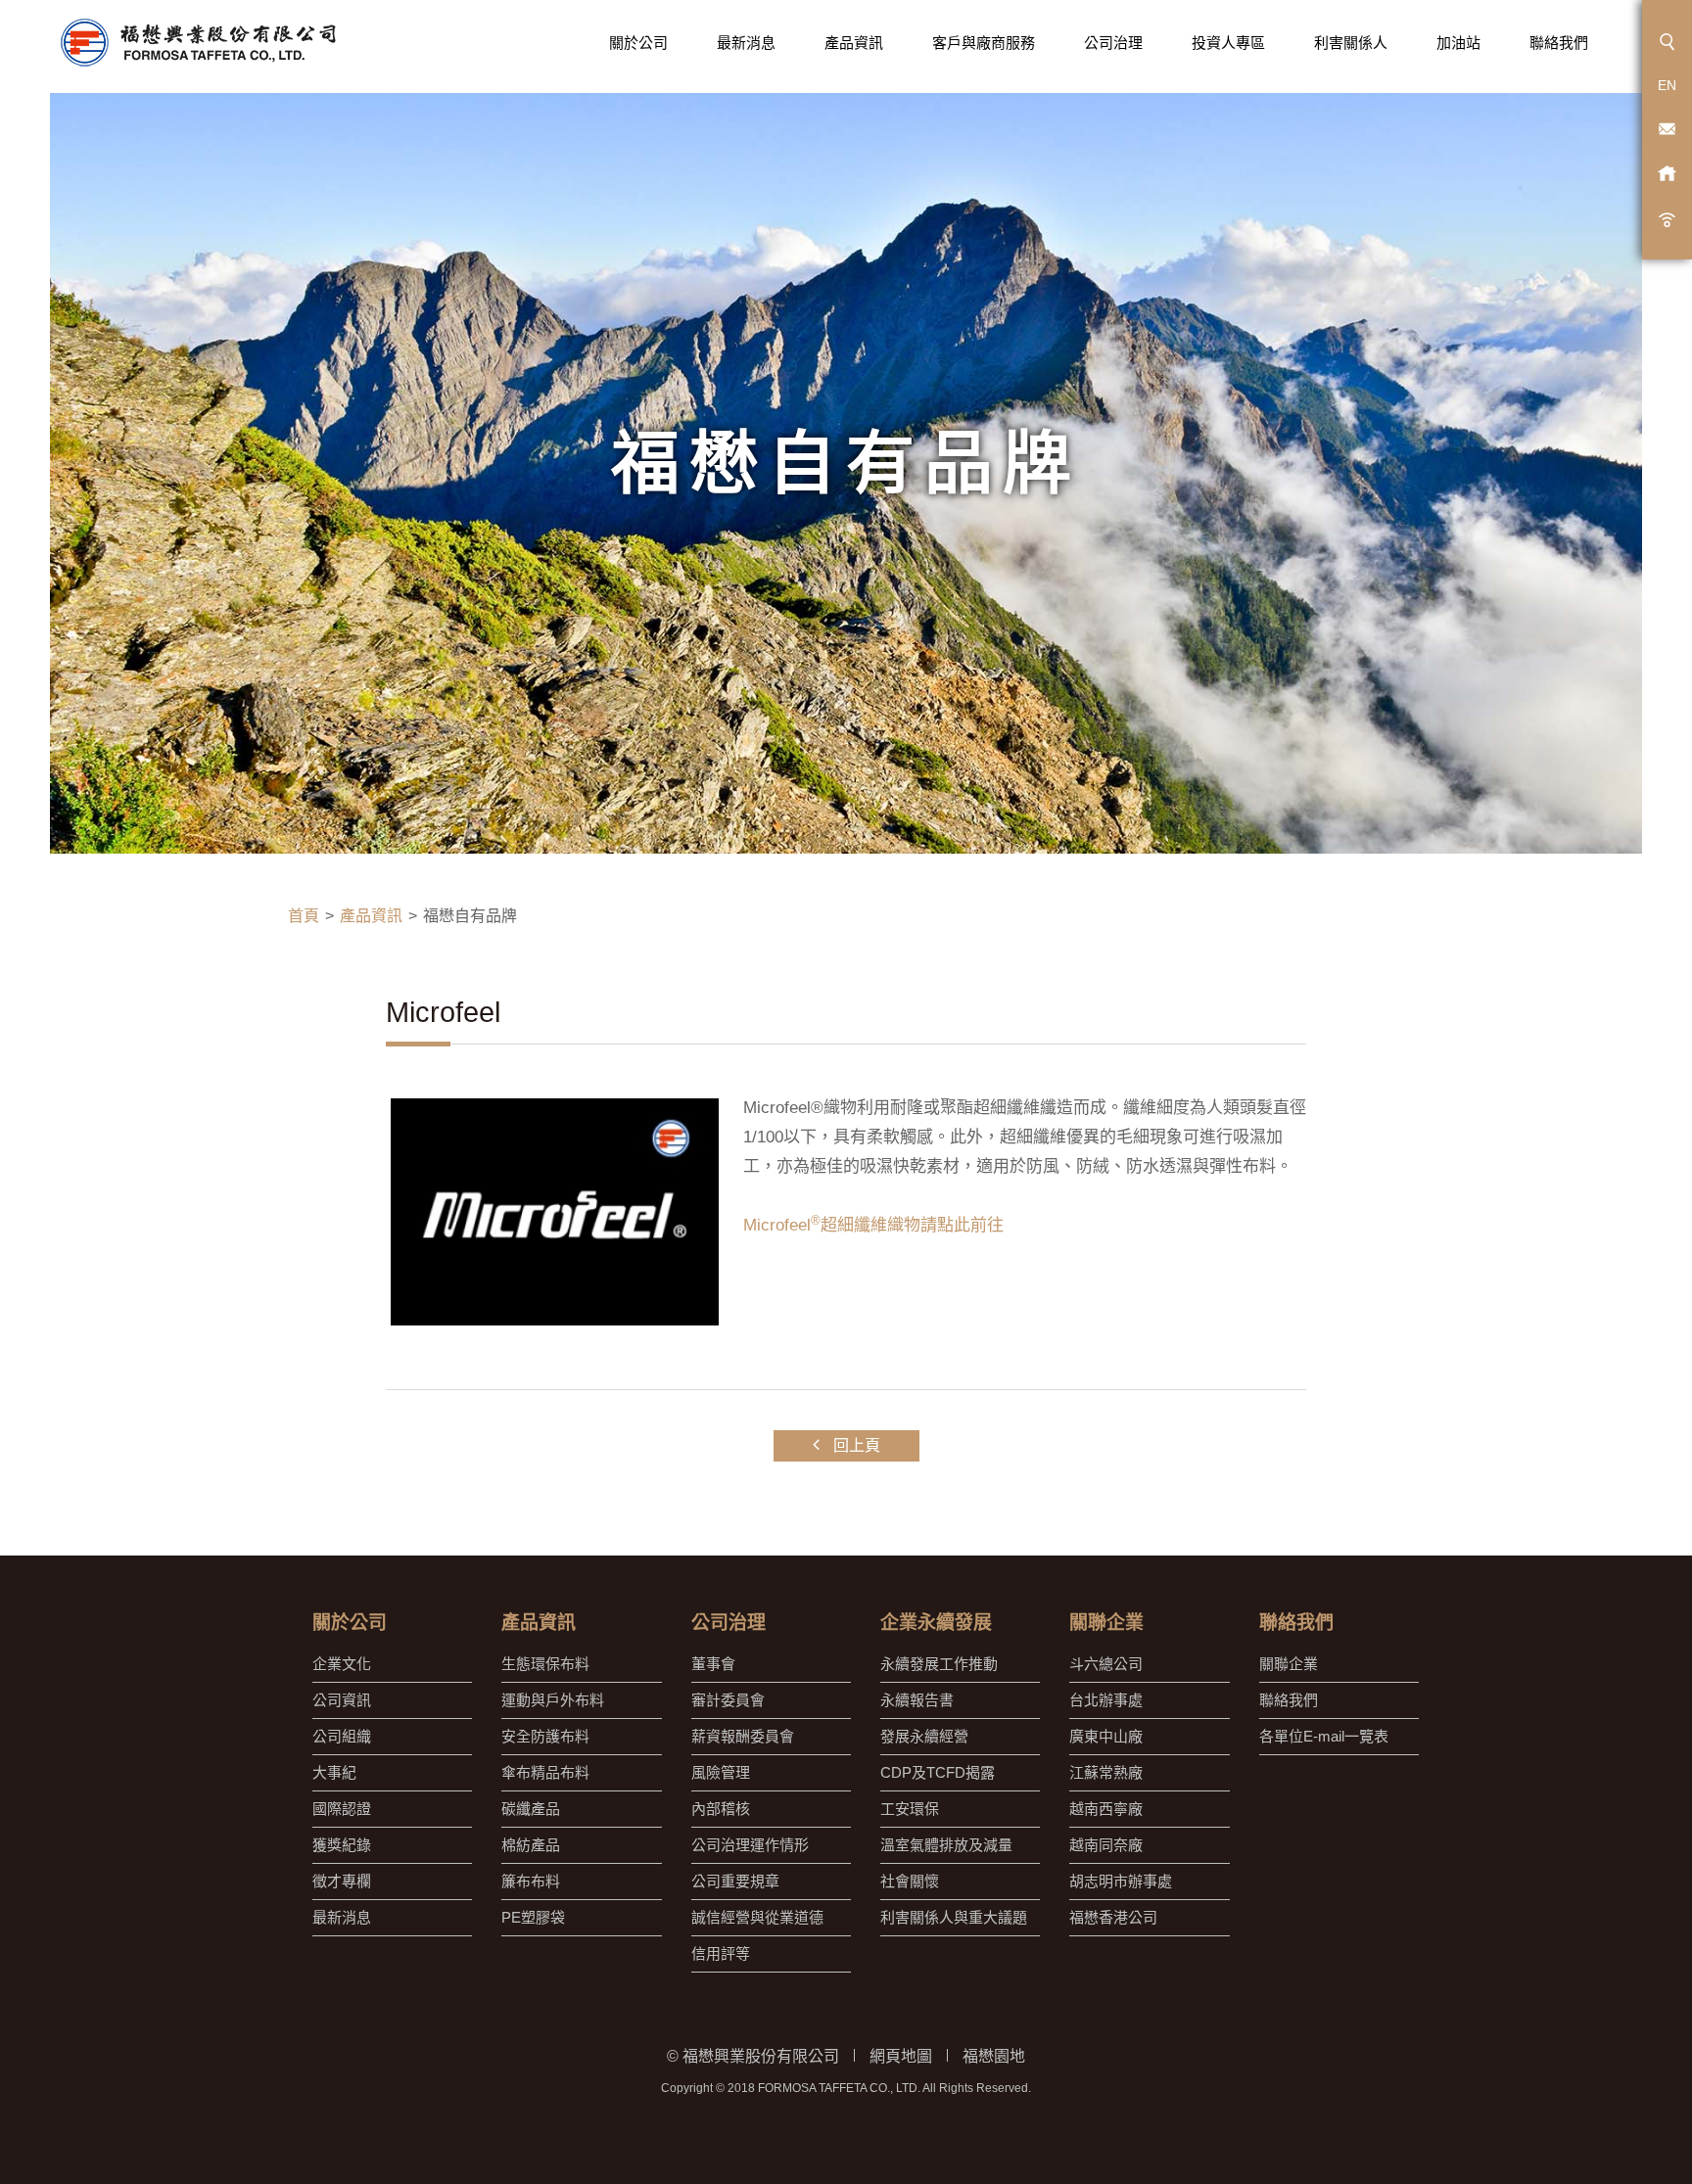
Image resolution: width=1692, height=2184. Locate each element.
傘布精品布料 (545, 1772)
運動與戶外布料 (553, 1700)
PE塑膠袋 (533, 1917)
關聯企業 (1289, 1664)
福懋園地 (994, 2056)
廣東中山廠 (1106, 1736)
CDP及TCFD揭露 (938, 1772)
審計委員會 (728, 1700)
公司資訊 (342, 1700)
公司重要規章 (735, 1881)
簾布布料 (531, 1881)
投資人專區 (1228, 43)
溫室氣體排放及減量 (946, 1845)
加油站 (1458, 43)
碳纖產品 (531, 1809)
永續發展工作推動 (939, 1664)
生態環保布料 (545, 1664)
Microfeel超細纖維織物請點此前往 (873, 1225)
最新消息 (746, 43)
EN (1667, 85)
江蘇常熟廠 (1106, 1772)
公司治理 (1113, 43)
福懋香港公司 (1113, 1917)
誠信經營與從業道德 (757, 1917)
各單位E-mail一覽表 (1324, 1736)
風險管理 (721, 1772)
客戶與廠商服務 (984, 43)
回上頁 (855, 1445)
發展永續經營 (924, 1736)
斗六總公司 (1106, 1664)
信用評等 (721, 1953)
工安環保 (910, 1809)
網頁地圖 (901, 2056)
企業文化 (342, 1664)
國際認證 (342, 1809)
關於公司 (638, 43)
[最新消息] (1667, 218)
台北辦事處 (1106, 1700)
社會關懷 (910, 1881)
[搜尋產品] (1667, 42)
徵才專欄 (342, 1881)
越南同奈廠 (1106, 1845)
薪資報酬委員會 (743, 1736)
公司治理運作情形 (750, 1845)
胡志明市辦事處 (1121, 1881)
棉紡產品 (531, 1845)
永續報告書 (917, 1700)
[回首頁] (197, 43)
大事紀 (334, 1772)
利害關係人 (1351, 43)
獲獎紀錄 (342, 1845)
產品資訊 (854, 43)
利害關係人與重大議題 (954, 1917)
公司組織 (342, 1736)
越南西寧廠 (1106, 1809)
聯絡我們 (1559, 43)
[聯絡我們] (1667, 130)
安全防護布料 (545, 1736)
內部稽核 (721, 1809)
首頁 (304, 916)
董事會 (713, 1664)
